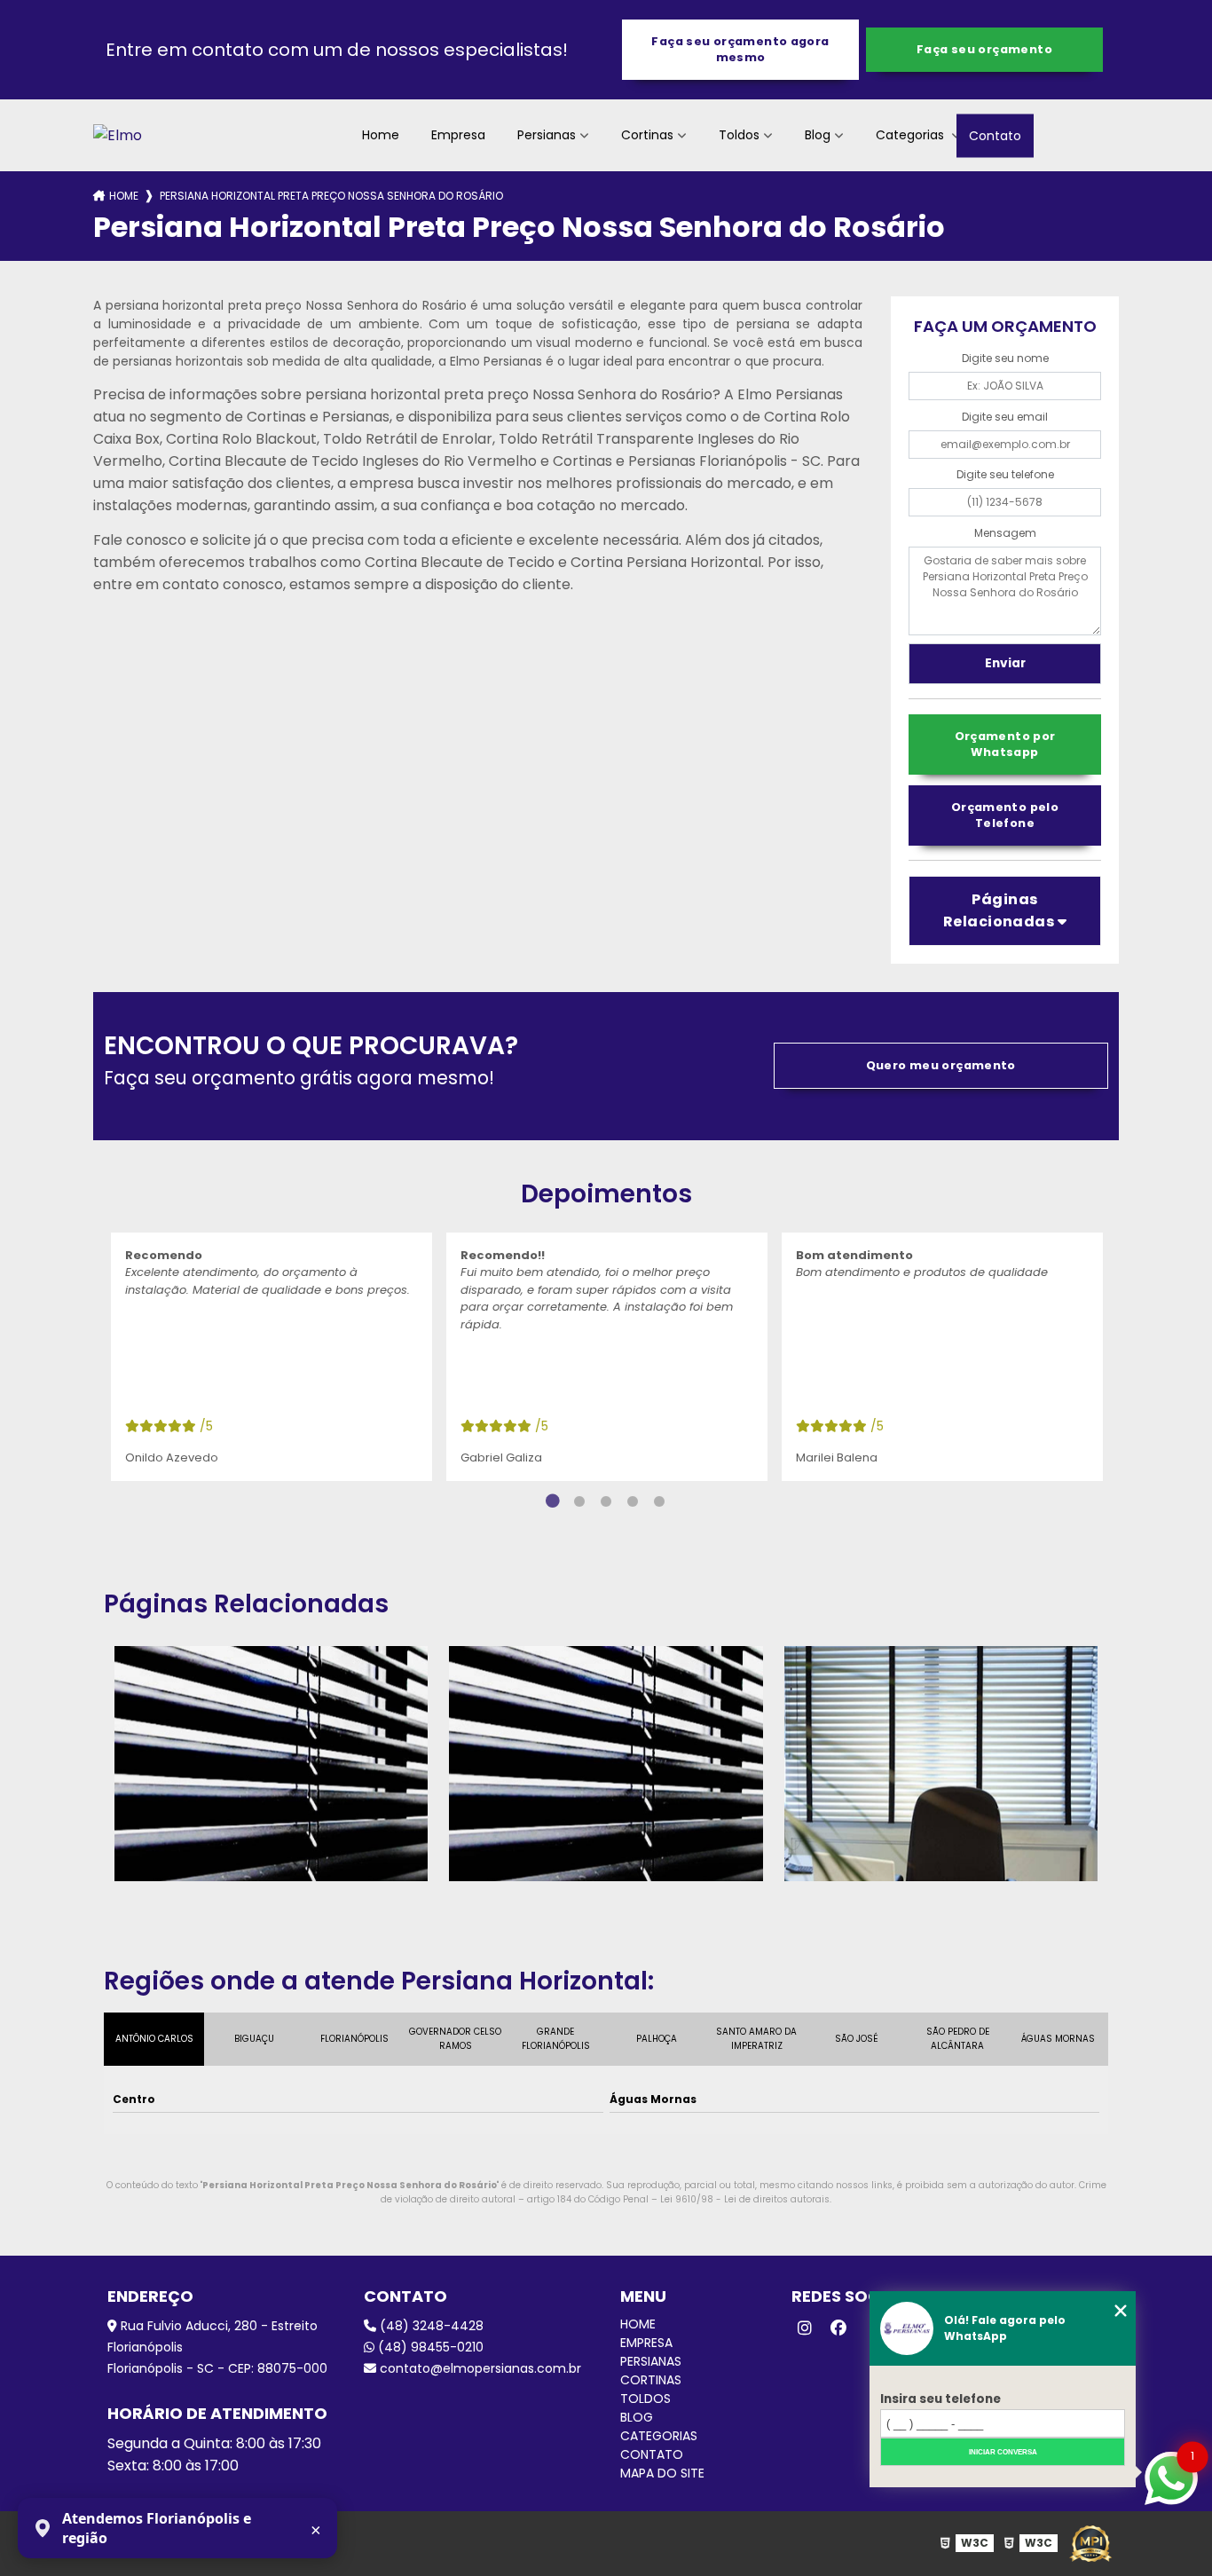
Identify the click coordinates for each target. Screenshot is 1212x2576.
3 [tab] (606, 1501)
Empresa (458, 135)
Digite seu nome (1005, 358)
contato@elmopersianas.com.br (479, 2368)
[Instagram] (805, 2328)
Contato (995, 135)
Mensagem (1005, 533)
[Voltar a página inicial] (118, 135)
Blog (818, 135)
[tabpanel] (272, 1357)
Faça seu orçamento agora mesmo (740, 49)
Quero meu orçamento (941, 1065)
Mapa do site (662, 2473)
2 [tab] (579, 1501)
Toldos (739, 135)
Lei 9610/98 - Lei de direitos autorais (745, 2199)
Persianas (547, 135)
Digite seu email (1005, 417)
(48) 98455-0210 (429, 2347)
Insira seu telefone (940, 2399)
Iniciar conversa (1003, 2452)
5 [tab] (659, 1501)
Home (381, 135)
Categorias (912, 135)
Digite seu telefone (1005, 474)
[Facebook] (838, 2328)
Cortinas (647, 135)
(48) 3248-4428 (430, 2326)
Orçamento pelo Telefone (1005, 815)
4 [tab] (633, 1501)
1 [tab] (553, 1501)
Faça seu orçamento (984, 49)
